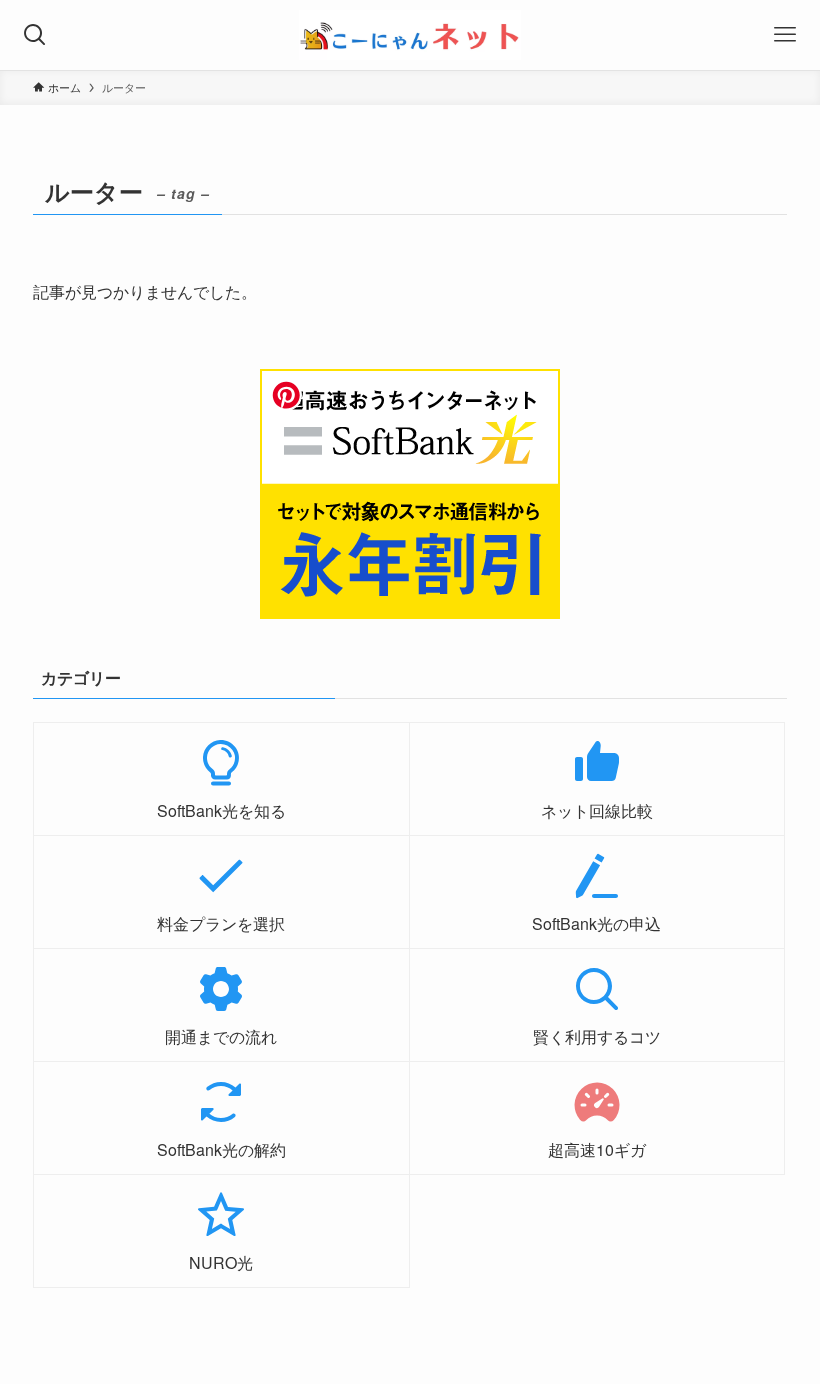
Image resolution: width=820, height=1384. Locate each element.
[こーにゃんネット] (410, 35)
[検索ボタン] (35, 35)
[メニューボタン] (785, 35)
